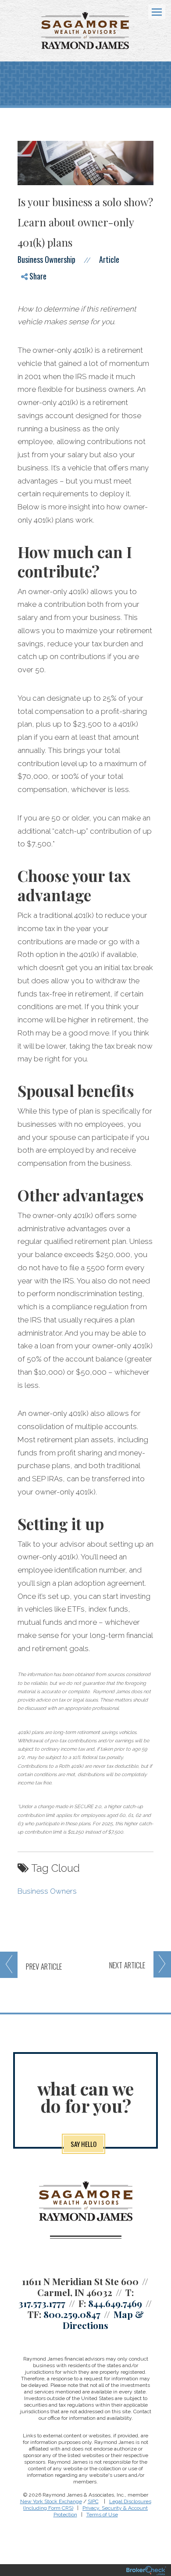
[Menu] (152, 11)
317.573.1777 (42, 2303)
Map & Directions (103, 2320)
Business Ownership (46, 259)
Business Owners (47, 1891)
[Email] (31, 333)
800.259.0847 (72, 2314)
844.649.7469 (115, 2303)
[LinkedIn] (31, 318)
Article (109, 259)
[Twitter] (31, 303)
